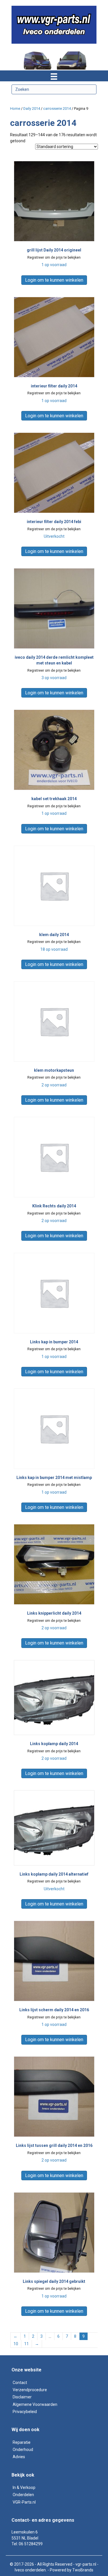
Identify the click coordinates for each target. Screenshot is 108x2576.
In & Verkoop (24, 2487)
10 (16, 2344)
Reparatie (22, 2442)
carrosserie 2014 (57, 108)
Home (15, 108)
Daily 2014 (32, 108)
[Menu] (54, 76)
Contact (20, 2383)
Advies (19, 2457)
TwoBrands (83, 2570)
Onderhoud (23, 2450)
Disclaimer (22, 2397)
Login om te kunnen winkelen (54, 280)
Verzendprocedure (30, 2390)
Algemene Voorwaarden (35, 2404)
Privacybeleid (25, 2412)
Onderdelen (23, 2495)
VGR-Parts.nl (24, 2502)
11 (26, 2344)
